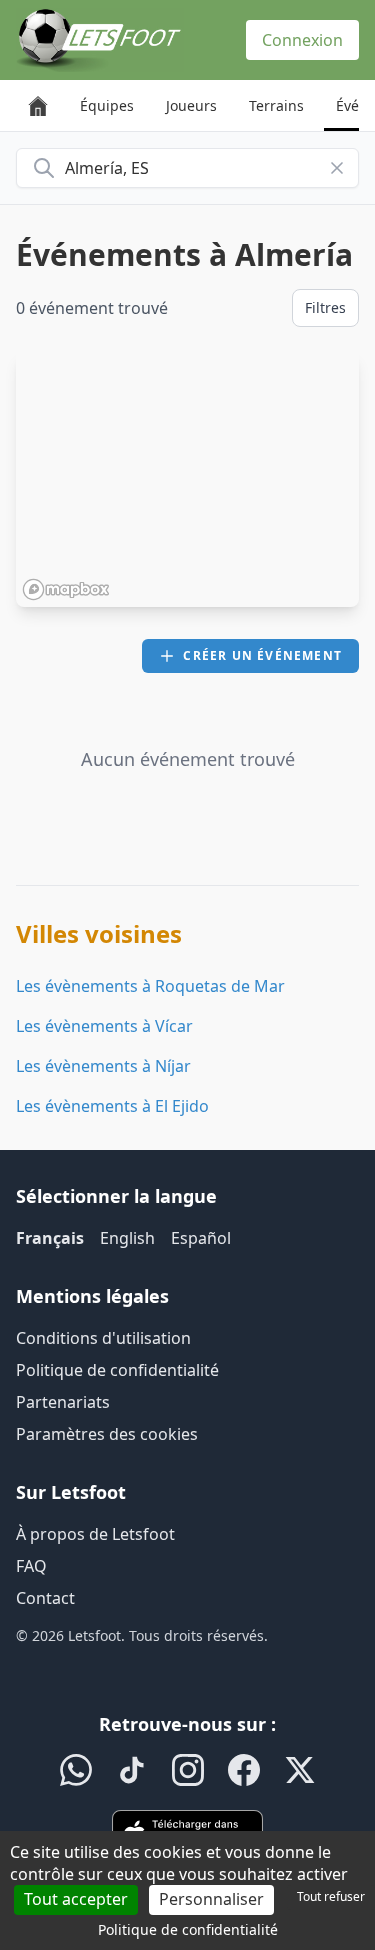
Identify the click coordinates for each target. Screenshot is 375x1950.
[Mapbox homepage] (66, 589)
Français (50, 1238)
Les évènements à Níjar (103, 1066)
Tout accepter (76, 1899)
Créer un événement (262, 655)
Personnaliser (211, 1899)
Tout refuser (331, 1896)
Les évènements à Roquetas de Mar (150, 986)
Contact (45, 1598)
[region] (187, 479)
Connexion (302, 40)
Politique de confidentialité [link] (188, 1929)
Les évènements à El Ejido (112, 1106)
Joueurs (191, 105)
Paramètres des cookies (107, 1434)
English (127, 1238)
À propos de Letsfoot (95, 1534)
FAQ (31, 1566)
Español (201, 1238)
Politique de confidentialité (117, 1370)
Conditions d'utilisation (103, 1338)
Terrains (276, 105)
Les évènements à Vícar (104, 1026)
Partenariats (63, 1402)
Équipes (107, 105)
